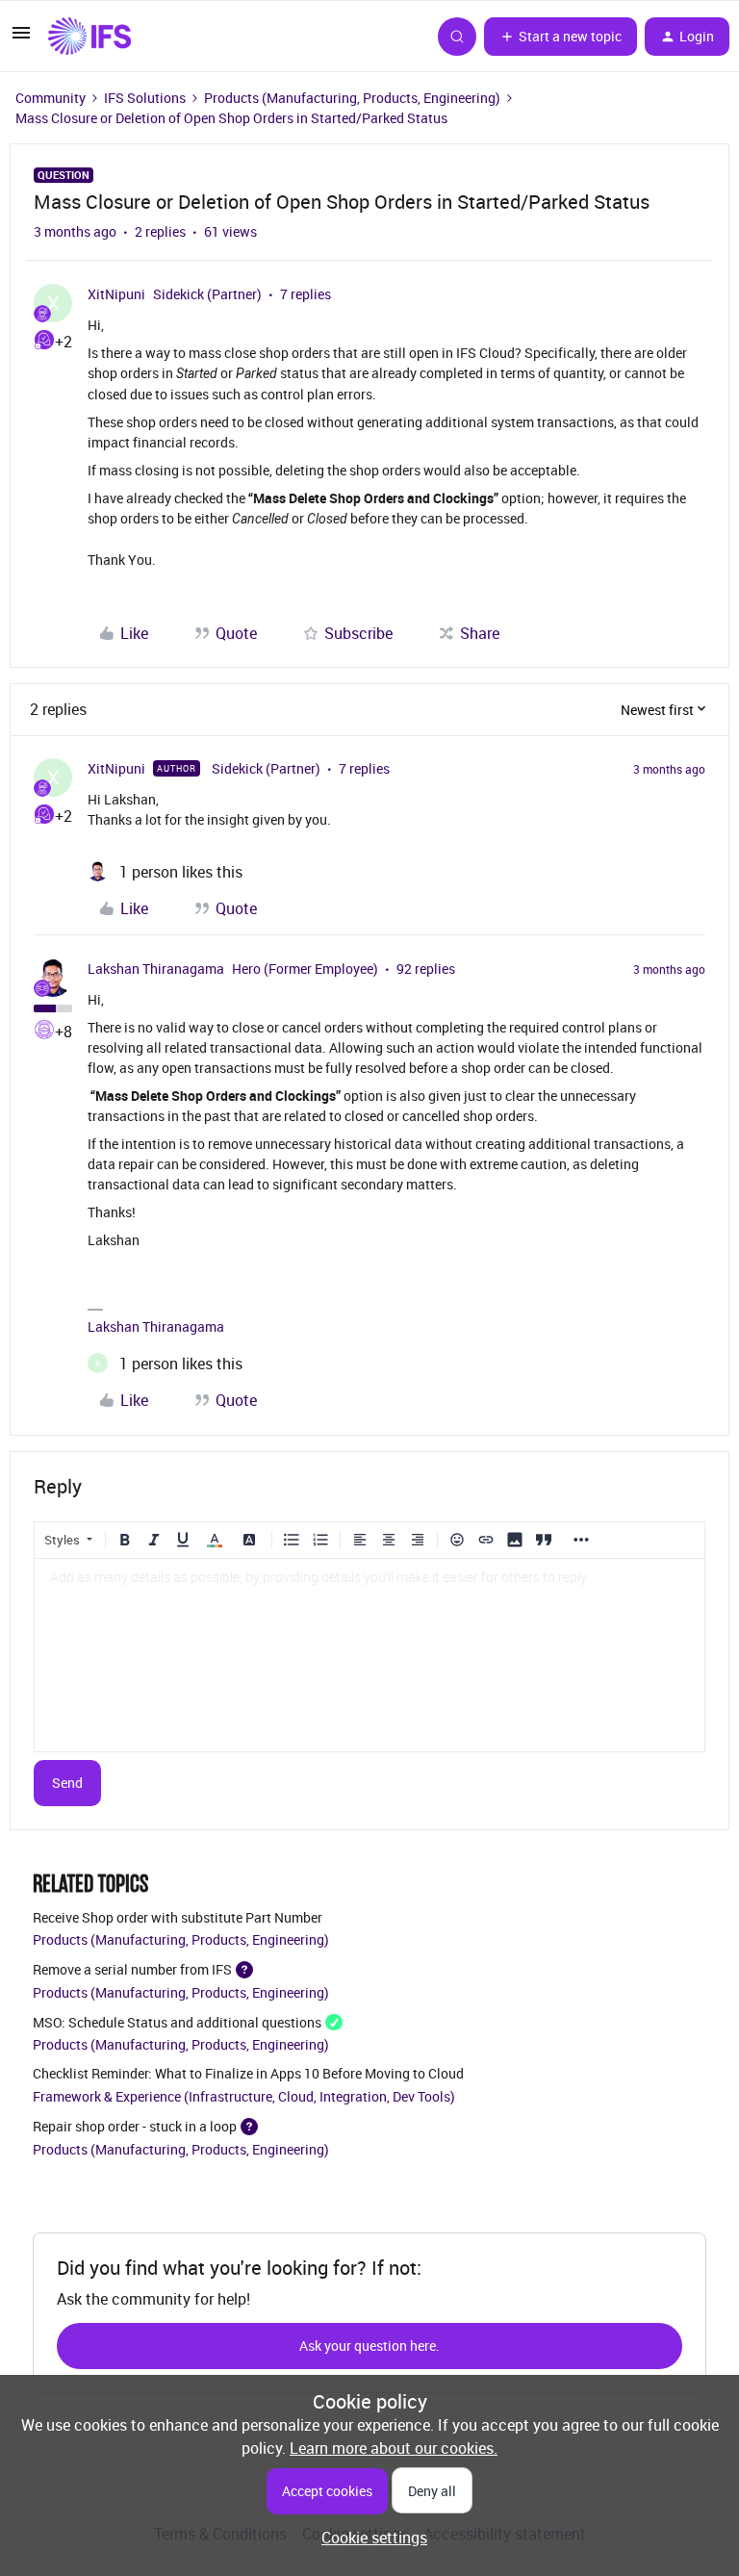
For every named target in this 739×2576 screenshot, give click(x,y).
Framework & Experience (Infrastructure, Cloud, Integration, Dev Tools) (244, 2096)
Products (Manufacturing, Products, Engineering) (352, 98)
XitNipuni (116, 294)
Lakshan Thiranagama (156, 969)
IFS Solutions (145, 98)
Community (51, 98)
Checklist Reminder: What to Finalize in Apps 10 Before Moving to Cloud (248, 2073)
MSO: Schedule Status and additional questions (177, 2021)
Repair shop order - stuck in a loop (135, 2126)
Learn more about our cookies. (394, 2448)
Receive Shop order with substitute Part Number (178, 1917)
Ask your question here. (369, 2346)
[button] (21, 38)
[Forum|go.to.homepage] (89, 37)
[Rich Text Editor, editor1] (369, 1655)
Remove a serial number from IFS (132, 1969)
